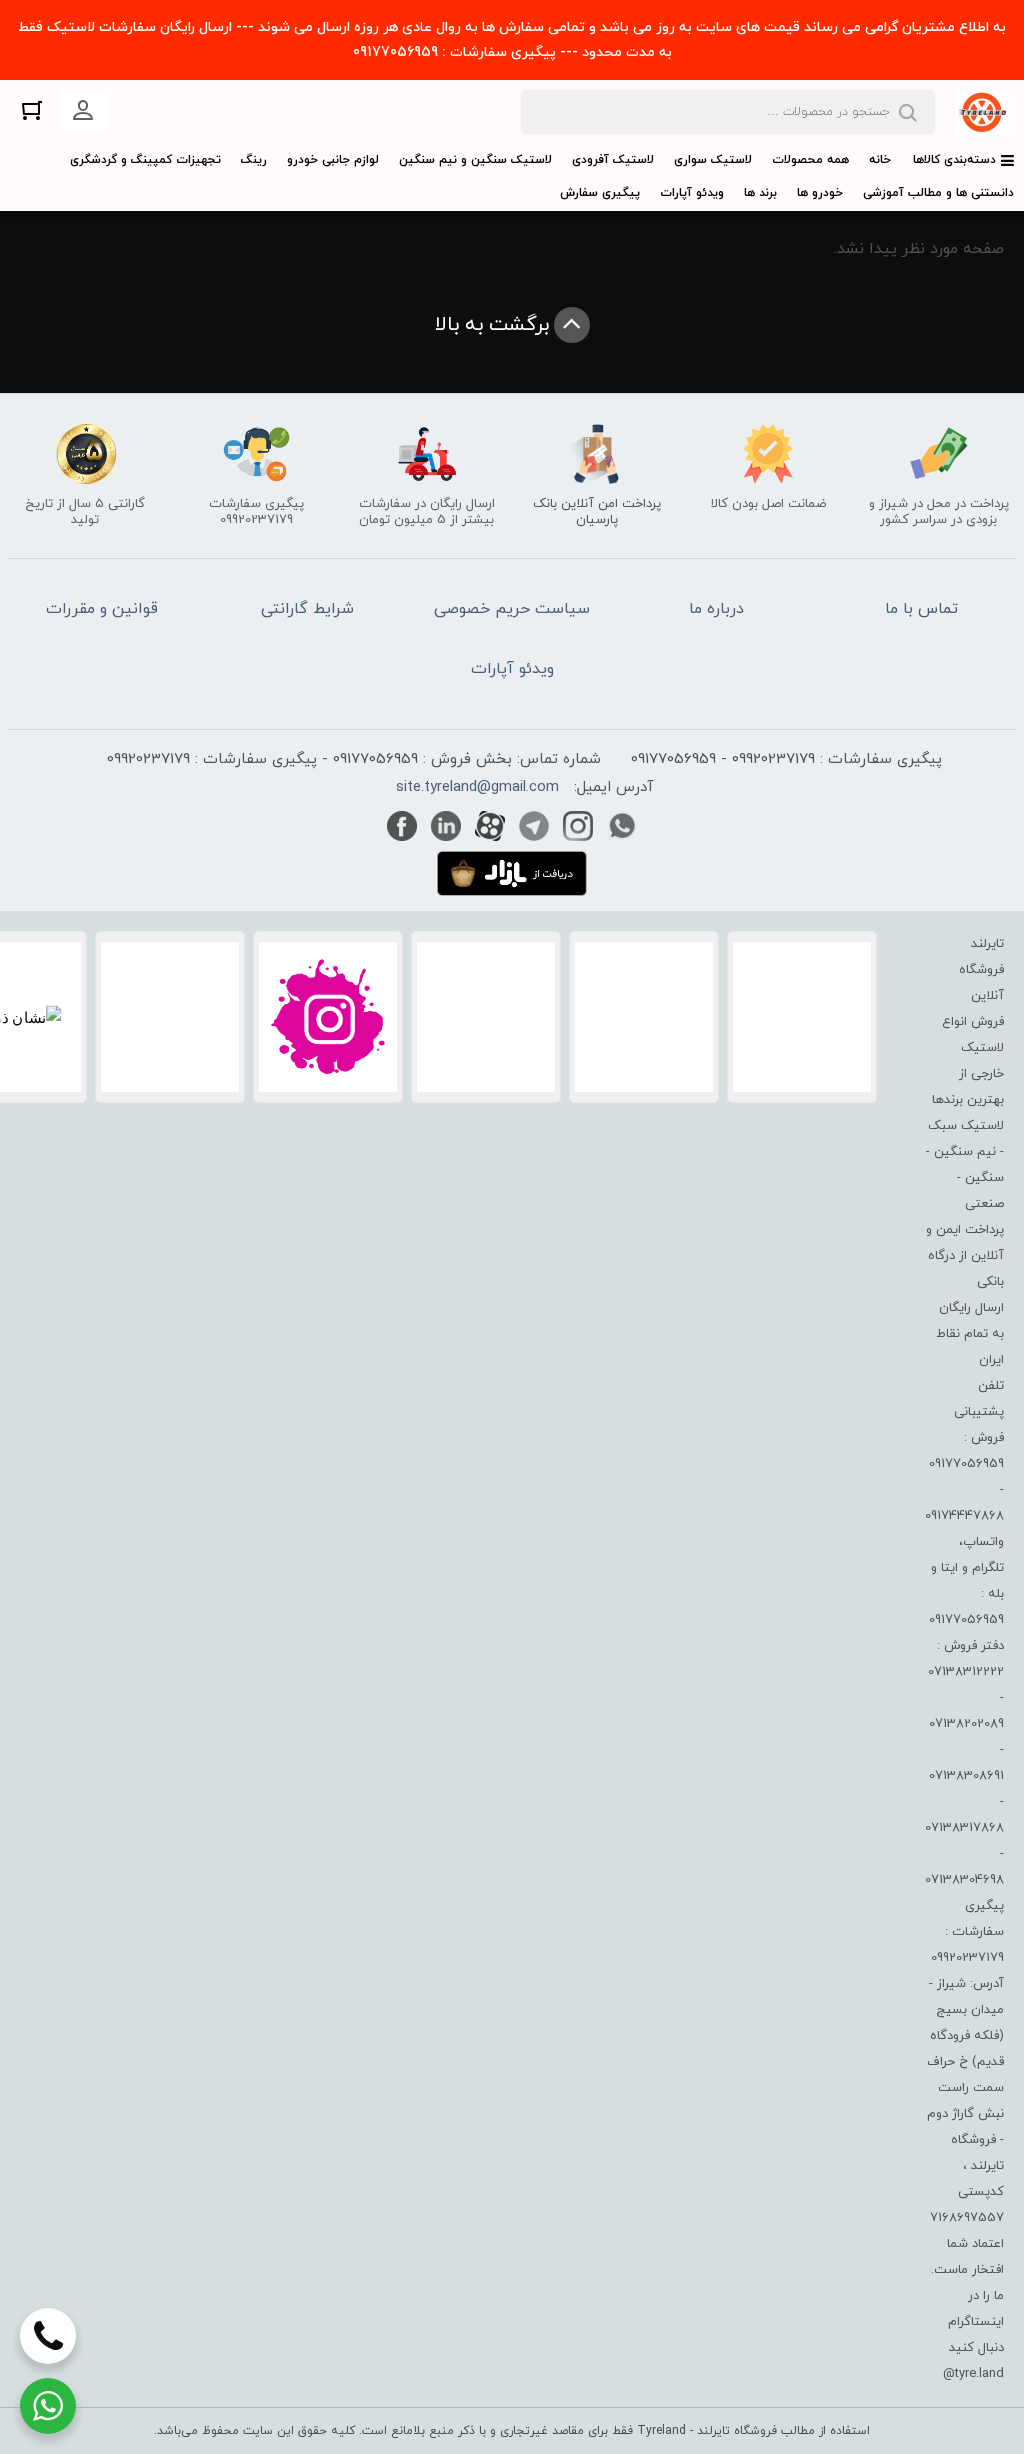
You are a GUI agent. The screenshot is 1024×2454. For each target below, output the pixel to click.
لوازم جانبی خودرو (333, 160)
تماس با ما (921, 609)
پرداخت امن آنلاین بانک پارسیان (597, 512)
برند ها (760, 193)
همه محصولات (810, 160)
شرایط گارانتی (307, 609)
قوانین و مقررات (102, 609)
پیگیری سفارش (600, 193)
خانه (880, 160)
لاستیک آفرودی (613, 160)
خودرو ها (820, 193)
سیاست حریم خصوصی (512, 609)
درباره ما (716, 609)
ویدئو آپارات (692, 193)
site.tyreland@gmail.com (477, 787)
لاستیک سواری (713, 160)
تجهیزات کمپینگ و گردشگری (145, 160)
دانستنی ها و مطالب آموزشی (938, 193)
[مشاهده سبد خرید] (32, 109)
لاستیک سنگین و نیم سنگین (475, 160)
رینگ (254, 160)
